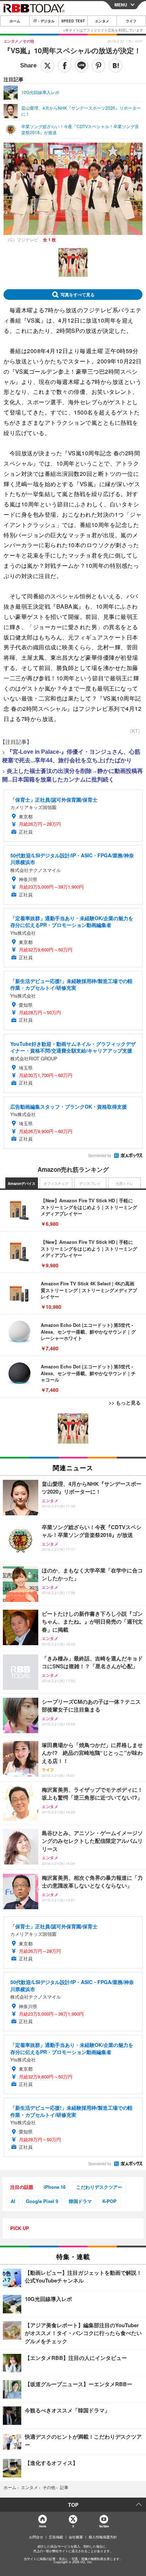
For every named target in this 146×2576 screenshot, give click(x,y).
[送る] (82, 66)
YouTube (104, 2526)
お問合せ (36, 2537)
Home (42, 2526)
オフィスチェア (56, 1183)
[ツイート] (47, 66)
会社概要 (76, 2537)
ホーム (15, 21)
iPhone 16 (55, 2187)
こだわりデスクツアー (99, 2187)
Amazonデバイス (22, 1183)
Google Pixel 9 (42, 2201)
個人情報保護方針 (103, 2537)
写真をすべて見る (78, 295)
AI (13, 2201)
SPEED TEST (73, 21)
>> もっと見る (125, 1402)
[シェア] (64, 66)
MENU (121, 5)
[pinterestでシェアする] (99, 66)
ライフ (131, 21)
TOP (73, 2505)
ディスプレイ (90, 1183)
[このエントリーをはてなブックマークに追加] (116, 66)
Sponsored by (100, 1155)
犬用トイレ (124, 1183)
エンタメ (102, 21)
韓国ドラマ (80, 2201)
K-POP (109, 2201)
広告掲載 (56, 2537)
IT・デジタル (44, 21)
